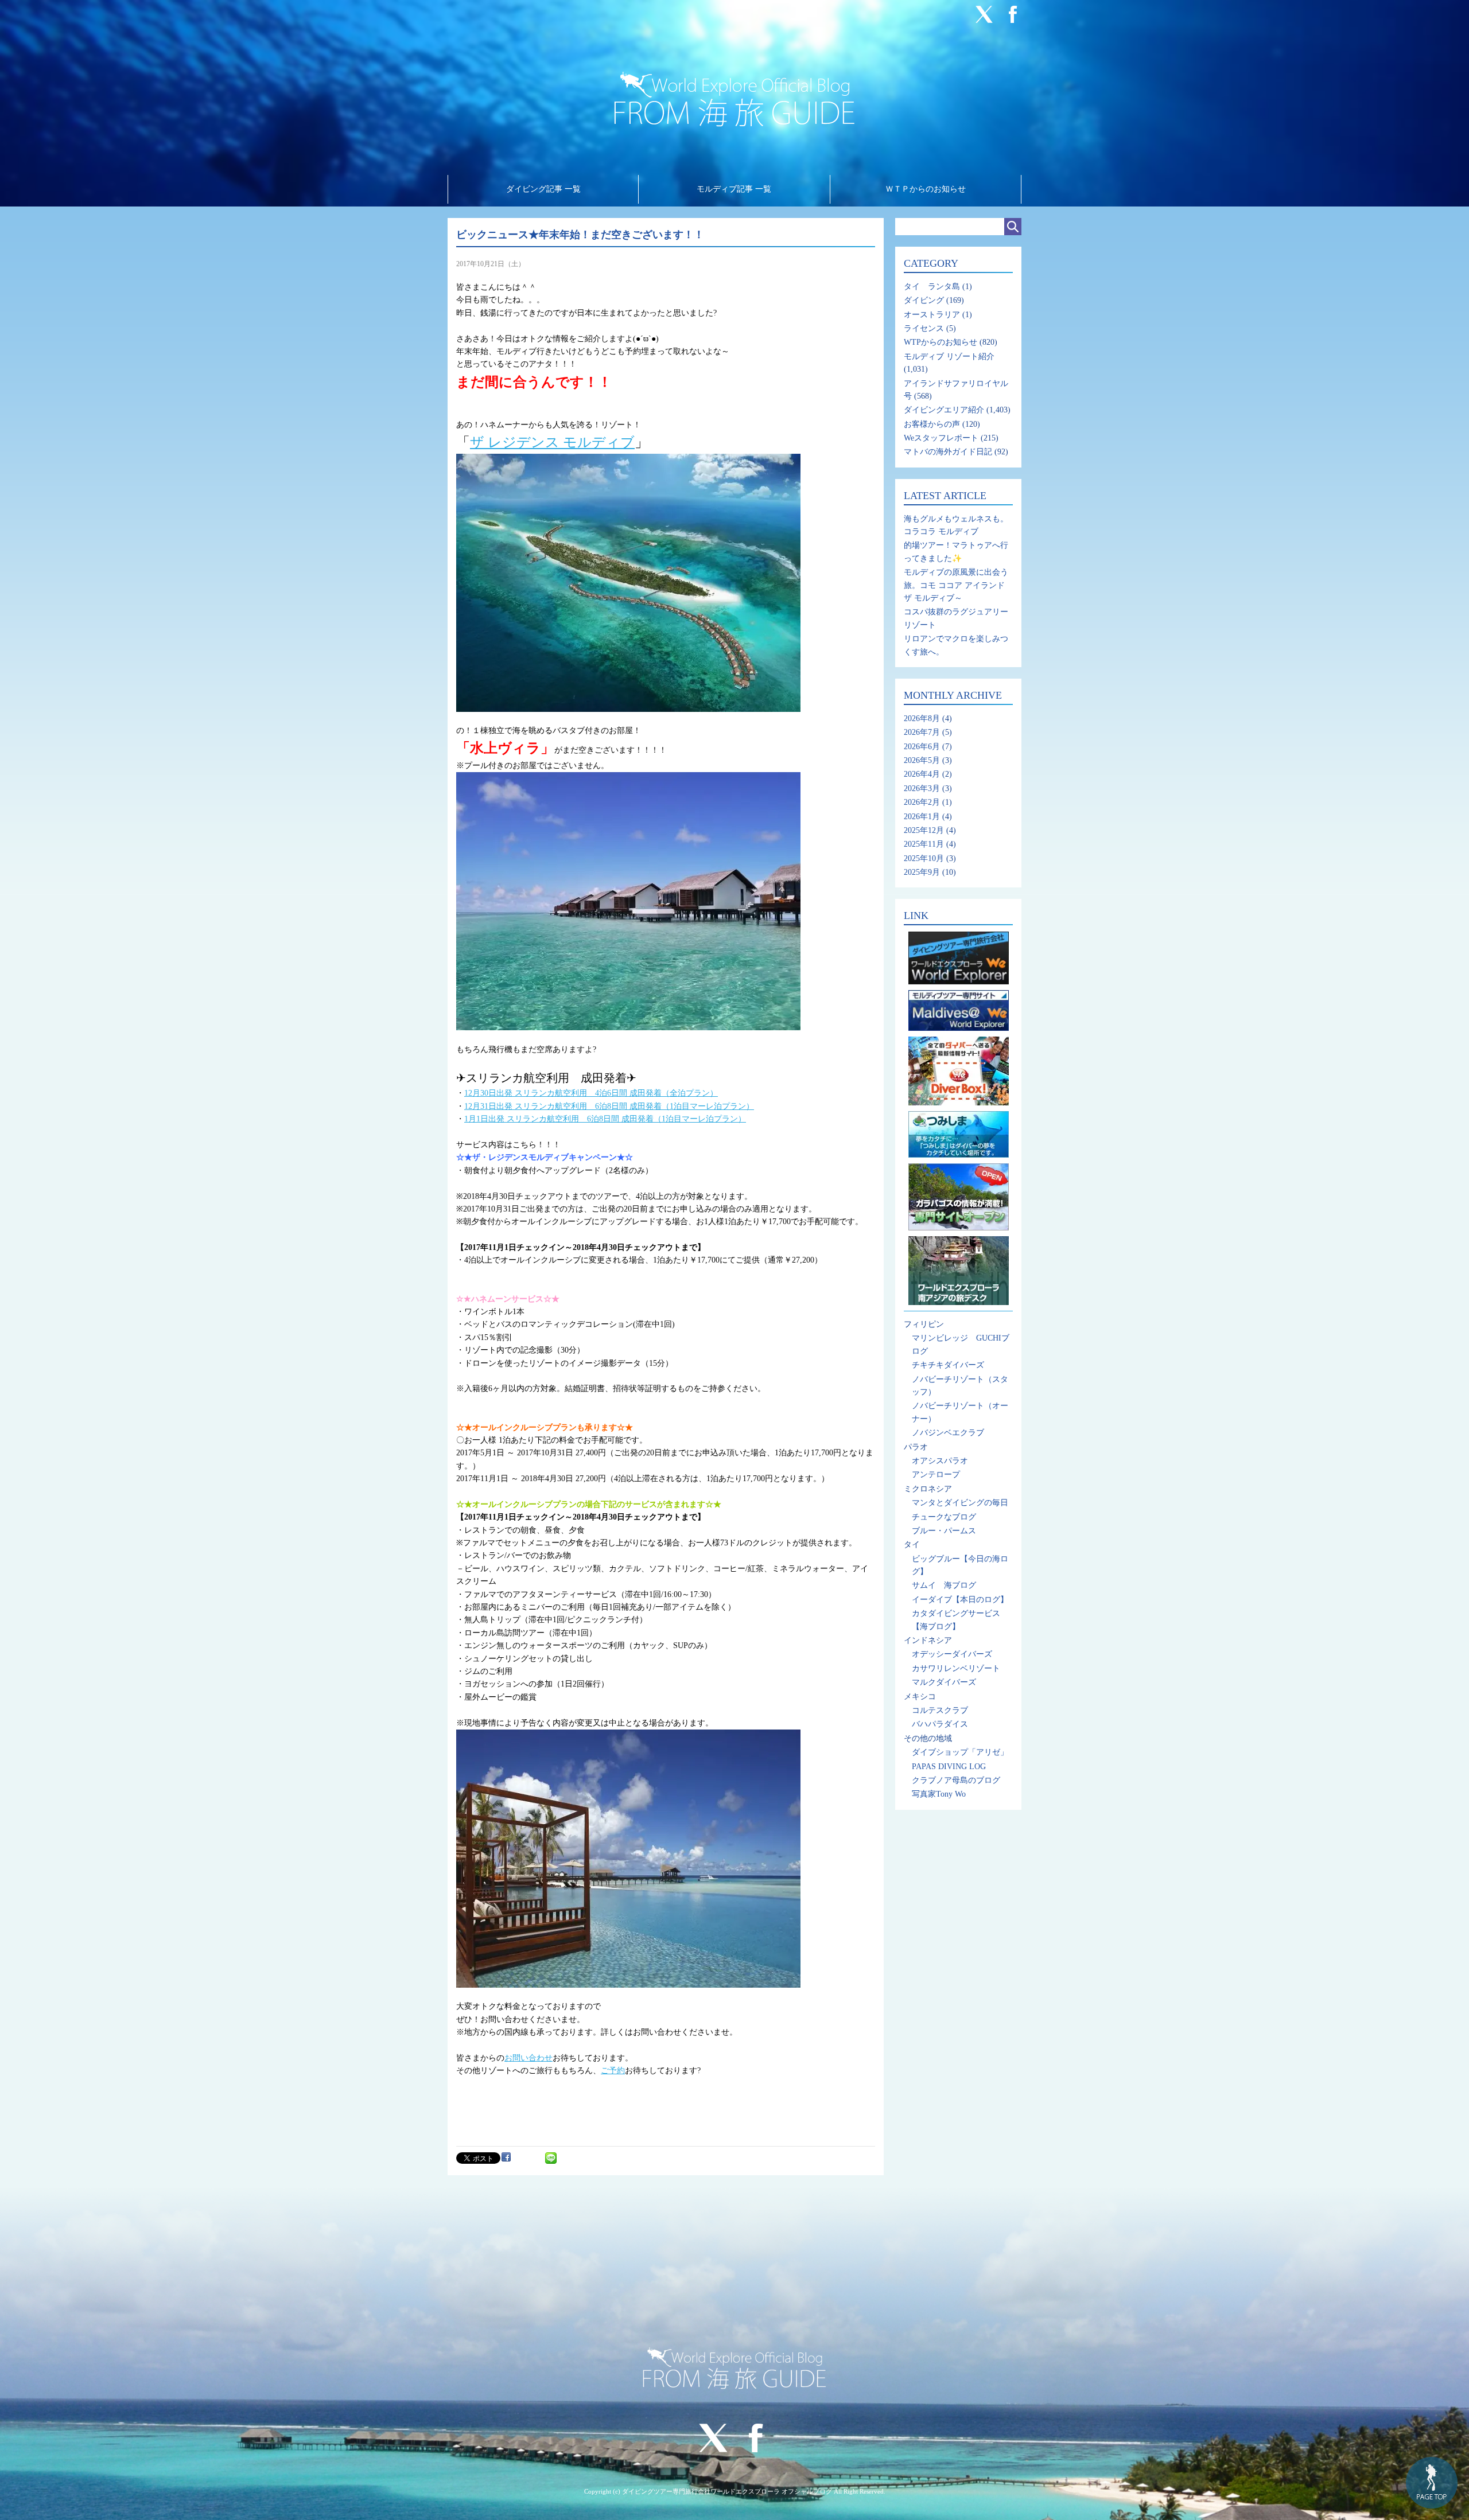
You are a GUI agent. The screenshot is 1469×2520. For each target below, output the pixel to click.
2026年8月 (922, 718)
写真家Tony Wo (939, 1794)
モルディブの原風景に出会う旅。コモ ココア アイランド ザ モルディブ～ (956, 585)
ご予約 (613, 2071)
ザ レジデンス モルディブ (552, 442)
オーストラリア (932, 315)
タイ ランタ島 (932, 287)
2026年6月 (922, 747)
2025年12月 (924, 830)
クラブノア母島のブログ (956, 1780)
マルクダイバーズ (944, 1682)
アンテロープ (936, 1475)
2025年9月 (922, 872)
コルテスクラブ (940, 1710)
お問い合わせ (528, 2058)
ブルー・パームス (944, 1531)
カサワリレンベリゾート (956, 1668)
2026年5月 (922, 760)
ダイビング (924, 300)
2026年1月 (922, 817)
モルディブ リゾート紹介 (949, 357)
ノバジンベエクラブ (948, 1433)
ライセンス (924, 328)
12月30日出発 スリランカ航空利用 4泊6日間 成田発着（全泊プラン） (591, 1093)
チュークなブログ (944, 1517)
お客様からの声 (932, 424)
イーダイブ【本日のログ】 (960, 1600)
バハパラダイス (940, 1724)
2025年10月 (924, 858)
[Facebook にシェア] (506, 2157)
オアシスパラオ (940, 1461)
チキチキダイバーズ (948, 1365)
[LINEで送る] (551, 2157)
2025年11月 (924, 844)
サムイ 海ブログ (944, 1585)
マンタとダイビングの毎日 (960, 1503)
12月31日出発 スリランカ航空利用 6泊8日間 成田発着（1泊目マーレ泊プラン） (609, 1106)
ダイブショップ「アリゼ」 (960, 1752)
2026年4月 (922, 774)
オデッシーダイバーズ (952, 1654)
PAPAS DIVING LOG (949, 1767)
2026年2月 (922, 802)
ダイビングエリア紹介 (944, 410)
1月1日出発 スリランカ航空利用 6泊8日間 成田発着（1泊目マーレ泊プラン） (605, 1119)
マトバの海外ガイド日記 (948, 452)
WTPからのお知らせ (941, 342)
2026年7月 (922, 732)
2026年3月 (922, 788)
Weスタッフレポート (941, 438)
